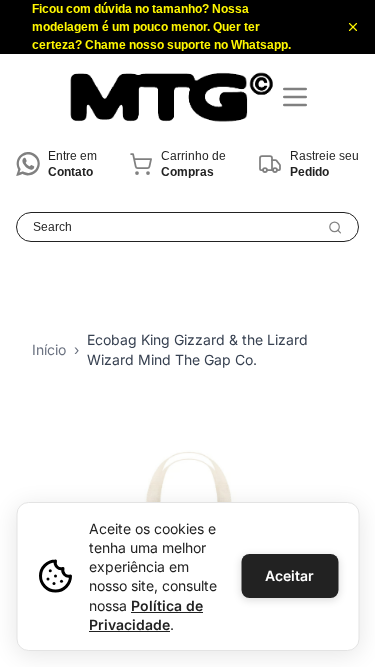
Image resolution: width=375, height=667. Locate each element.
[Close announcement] (353, 27)
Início (49, 349)
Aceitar (289, 575)
